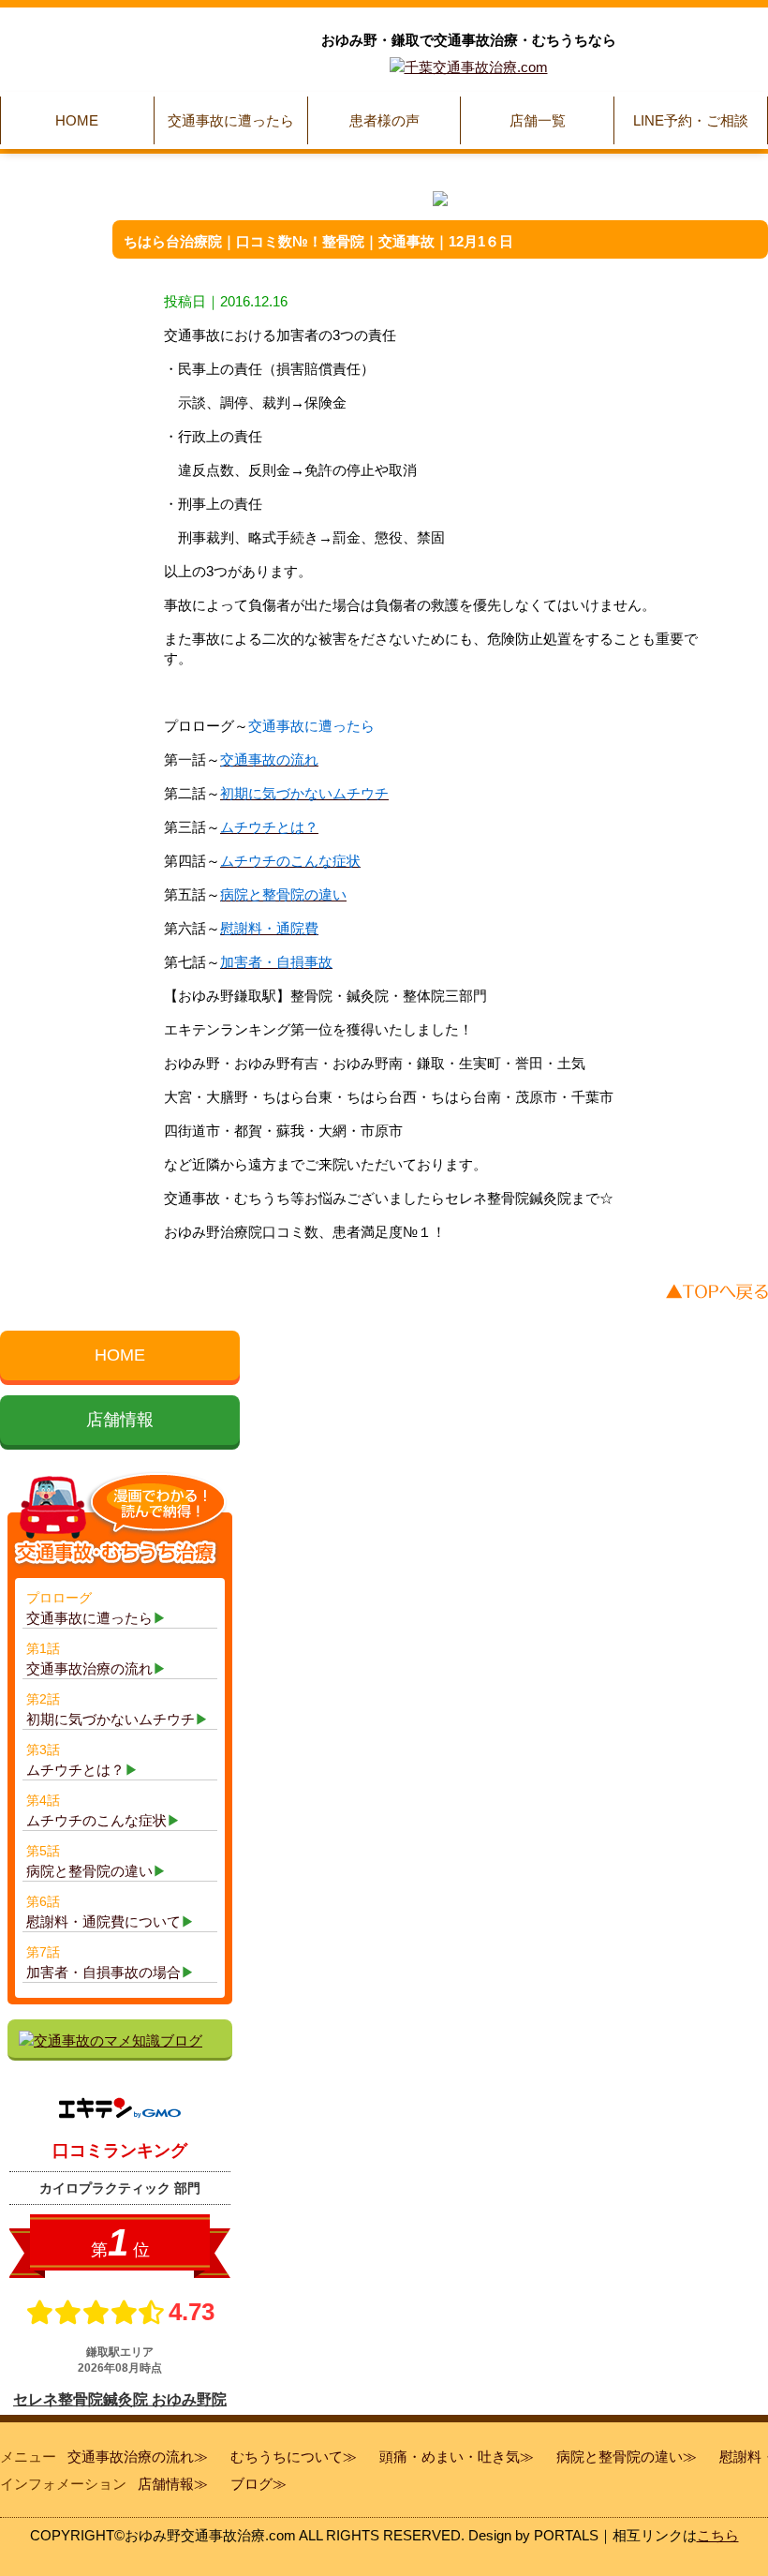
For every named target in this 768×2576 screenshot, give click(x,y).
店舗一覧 (538, 120)
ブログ (251, 2484)
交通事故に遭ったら (231, 120)
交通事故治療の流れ (131, 2457)
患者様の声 (384, 120)
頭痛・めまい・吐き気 (450, 2457)
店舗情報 (120, 1420)
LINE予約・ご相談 (691, 120)
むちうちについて (287, 2457)
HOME (77, 120)
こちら (718, 2535)
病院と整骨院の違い (620, 2457)
